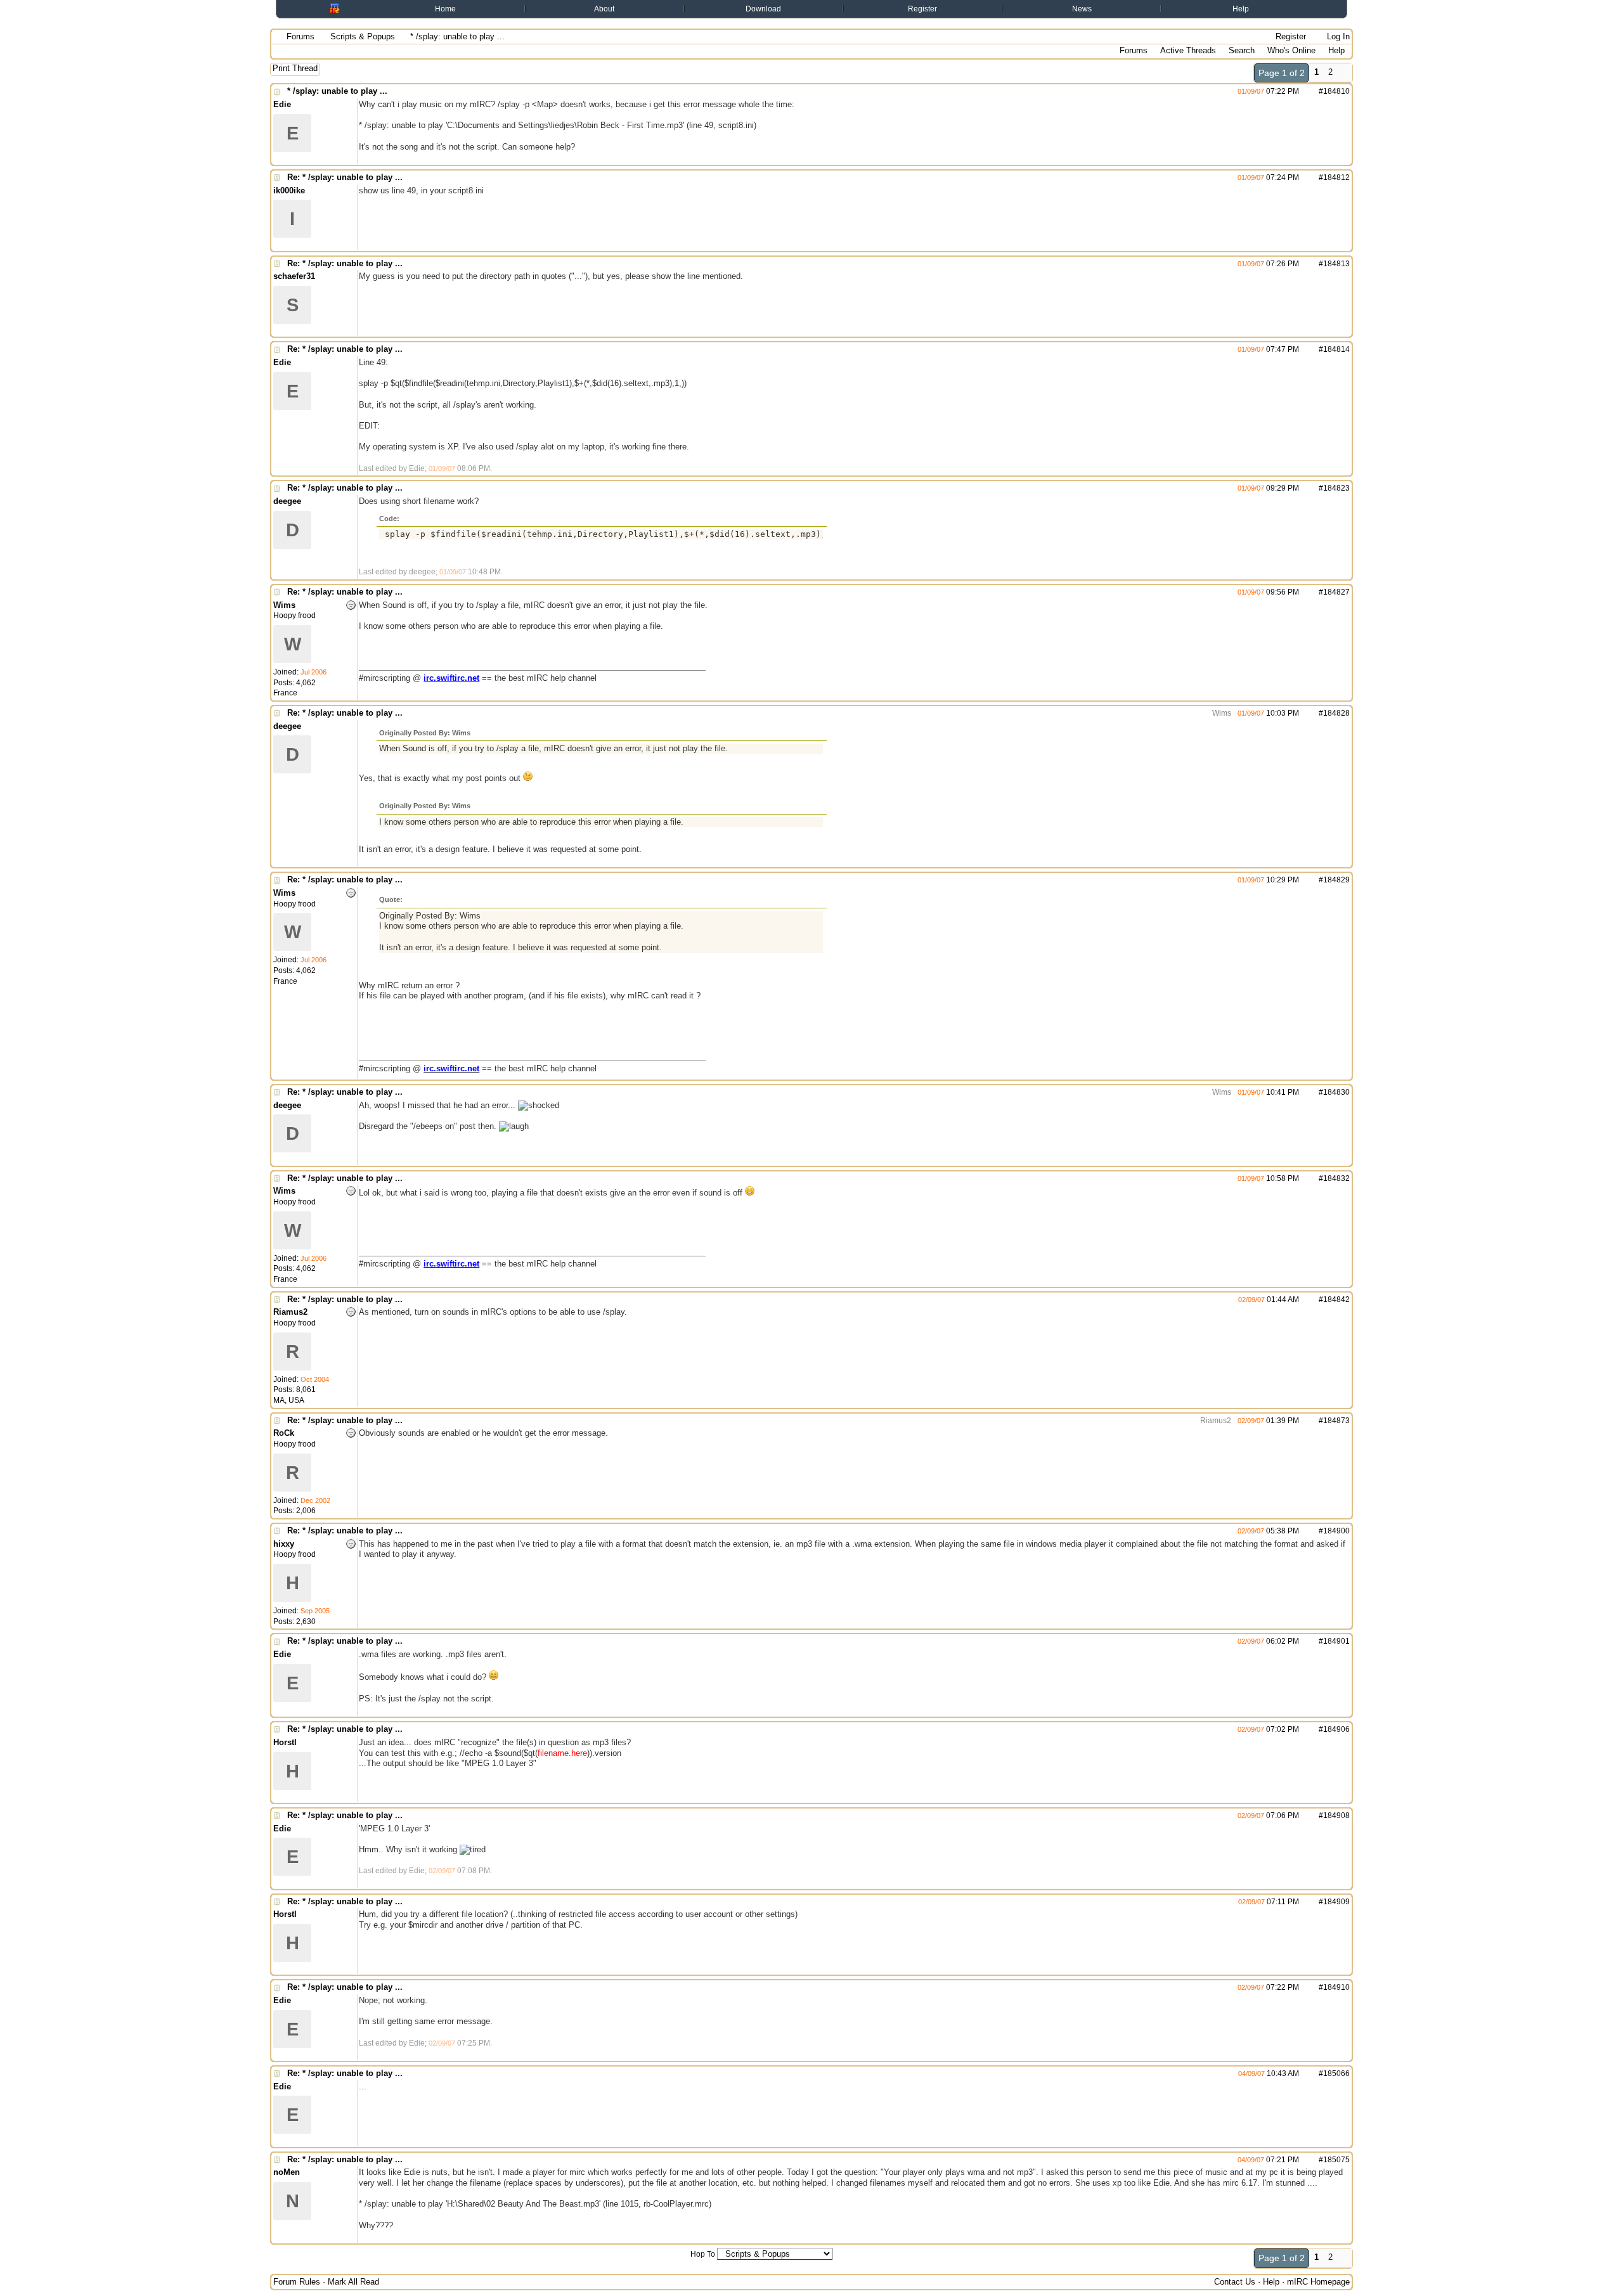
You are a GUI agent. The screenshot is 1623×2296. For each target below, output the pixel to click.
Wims (1221, 713)
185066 (1336, 2073)
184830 (1336, 1092)
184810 (1336, 91)
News (1082, 9)
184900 (1336, 1531)
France (285, 693)
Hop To (703, 2254)
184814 (1336, 349)
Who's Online (1291, 50)
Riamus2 (1215, 1421)
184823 (1336, 488)
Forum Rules (297, 2282)
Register (922, 9)
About (604, 9)
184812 (1336, 177)
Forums (301, 36)
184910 (1336, 1987)
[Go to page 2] (1345, 73)
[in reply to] (1226, 177)
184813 (1336, 264)
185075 (1336, 2160)
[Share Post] (1306, 91)
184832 (1336, 1178)
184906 (1336, 1729)
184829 (1336, 880)
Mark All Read (353, 2282)
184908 (1336, 1816)
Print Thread (295, 68)
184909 (1336, 1902)
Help (1241, 9)
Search (1242, 50)
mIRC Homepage (1318, 2282)
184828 (1336, 713)
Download (763, 9)
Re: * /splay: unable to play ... (345, 177)
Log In (1337, 36)
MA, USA (289, 1400)
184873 (1336, 1421)
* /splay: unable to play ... (337, 91)
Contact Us (1235, 2282)
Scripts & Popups (363, 36)
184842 (1336, 1300)
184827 (1336, 592)
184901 (1336, 1641)
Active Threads (1188, 50)
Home (445, 9)
